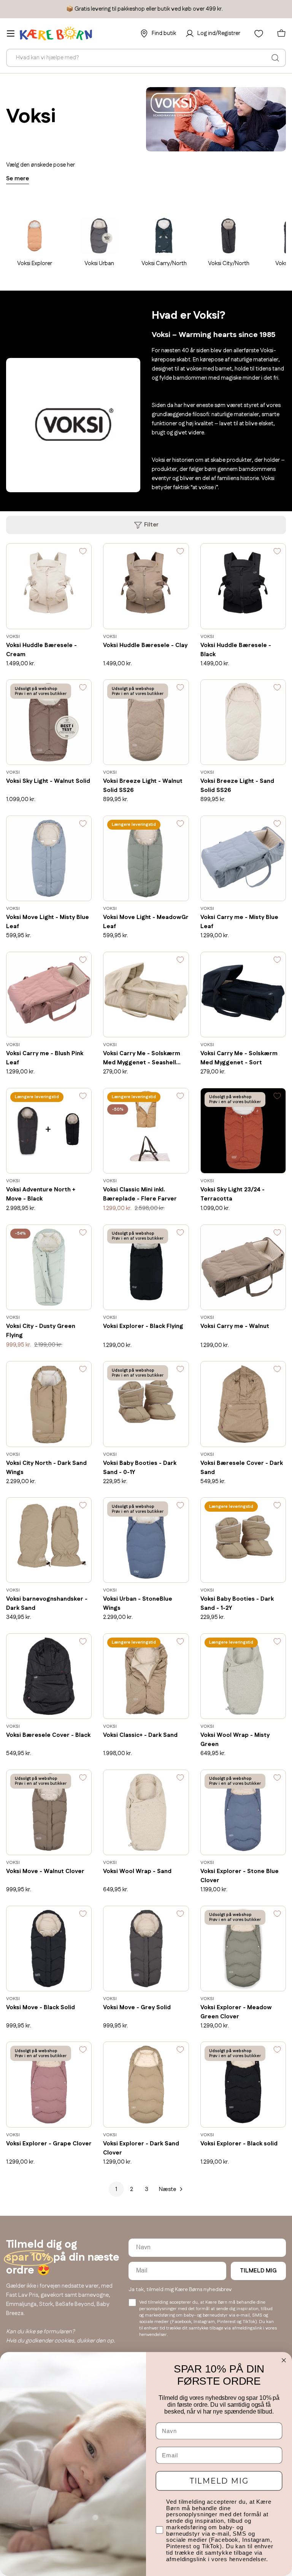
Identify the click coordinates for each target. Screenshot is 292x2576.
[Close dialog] (284, 2360)
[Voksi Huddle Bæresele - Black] (243, 586)
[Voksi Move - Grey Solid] (146, 1949)
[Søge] (275, 58)
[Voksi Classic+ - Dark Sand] (146, 1676)
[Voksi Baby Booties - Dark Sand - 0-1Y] (146, 1404)
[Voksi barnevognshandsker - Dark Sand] (49, 1540)
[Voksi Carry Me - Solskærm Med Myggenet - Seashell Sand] (146, 995)
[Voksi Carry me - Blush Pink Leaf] (49, 995)
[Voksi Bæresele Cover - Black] (49, 1676)
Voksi (13, 637)
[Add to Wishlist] (83, 553)
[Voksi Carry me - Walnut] (243, 1267)
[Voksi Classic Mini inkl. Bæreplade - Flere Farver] (146, 1131)
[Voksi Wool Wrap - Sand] (146, 1812)
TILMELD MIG (258, 2271)
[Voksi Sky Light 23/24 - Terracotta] (243, 1131)
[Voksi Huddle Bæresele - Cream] (49, 586)
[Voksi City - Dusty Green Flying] (49, 1267)
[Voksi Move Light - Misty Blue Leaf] (49, 858)
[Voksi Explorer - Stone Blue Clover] (243, 1812)
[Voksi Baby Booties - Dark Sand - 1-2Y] (243, 1540)
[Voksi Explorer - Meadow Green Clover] (243, 1949)
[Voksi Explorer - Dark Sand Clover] (146, 2084)
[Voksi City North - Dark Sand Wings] (49, 1404)
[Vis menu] (11, 33)
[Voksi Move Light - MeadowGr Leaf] (146, 858)
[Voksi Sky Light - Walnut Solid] (49, 722)
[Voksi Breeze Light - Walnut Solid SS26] (146, 722)
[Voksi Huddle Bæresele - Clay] (146, 586)
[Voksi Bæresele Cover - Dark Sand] (243, 1404)
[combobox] (146, 58)
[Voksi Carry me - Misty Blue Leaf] (243, 858)
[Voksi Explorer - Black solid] (243, 2084)
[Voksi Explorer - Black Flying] (146, 1267)
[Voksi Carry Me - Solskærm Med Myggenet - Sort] (243, 995)
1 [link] (116, 2189)
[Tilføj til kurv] (75, 618)
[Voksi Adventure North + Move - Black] (49, 1131)
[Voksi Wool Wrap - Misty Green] (243, 1676)
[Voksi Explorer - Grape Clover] (49, 2084)
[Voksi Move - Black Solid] (49, 1949)
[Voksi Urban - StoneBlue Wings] (146, 1540)
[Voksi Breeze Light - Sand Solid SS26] (243, 722)
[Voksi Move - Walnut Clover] (49, 1812)
